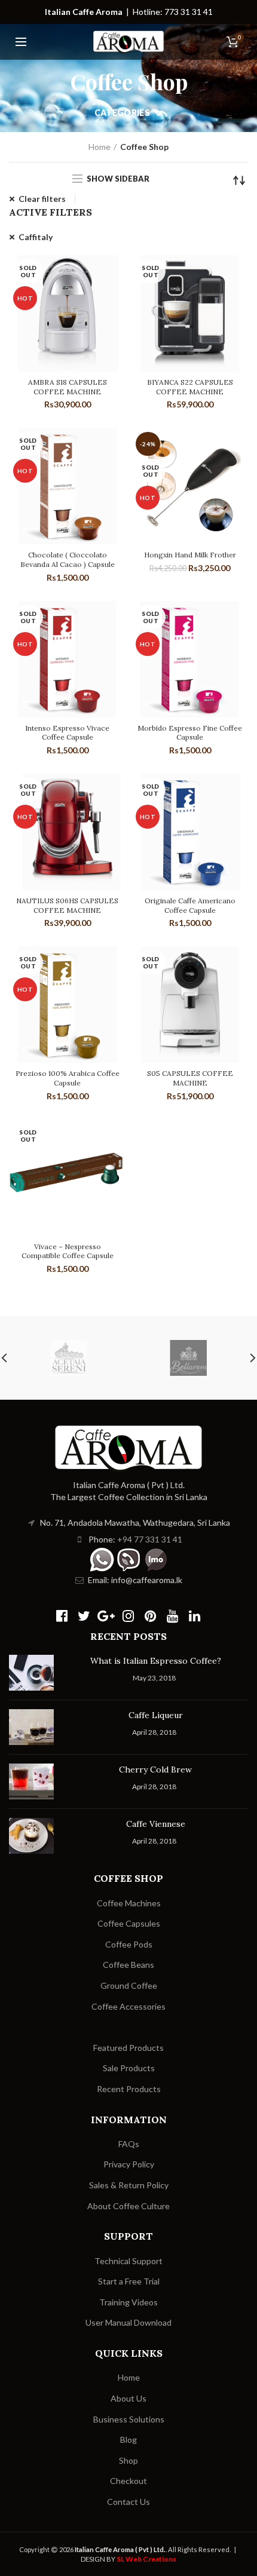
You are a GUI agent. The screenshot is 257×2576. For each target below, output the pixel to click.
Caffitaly (36, 237)
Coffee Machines (129, 1903)
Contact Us (128, 2502)
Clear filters (42, 199)
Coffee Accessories (128, 2006)
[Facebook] (62, 1616)
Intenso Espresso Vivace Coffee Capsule (67, 733)
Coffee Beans (128, 1965)
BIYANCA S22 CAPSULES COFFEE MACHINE (190, 387)
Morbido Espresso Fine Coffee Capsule (190, 733)
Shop (128, 2460)
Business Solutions (129, 2419)
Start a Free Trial (129, 2281)
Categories (122, 113)
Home (100, 147)
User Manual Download (128, 2322)
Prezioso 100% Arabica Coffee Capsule (68, 1078)
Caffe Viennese (156, 1824)
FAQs (129, 2144)
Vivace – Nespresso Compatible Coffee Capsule (68, 1251)
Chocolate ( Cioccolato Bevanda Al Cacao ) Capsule (68, 559)
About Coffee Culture (128, 2206)
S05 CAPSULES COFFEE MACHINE (190, 1078)
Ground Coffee (129, 1985)
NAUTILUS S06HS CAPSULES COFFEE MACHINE (67, 905)
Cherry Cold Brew (155, 1770)
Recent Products (129, 2089)
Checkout (128, 2481)
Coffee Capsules (129, 1923)
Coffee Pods (129, 1944)
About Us (128, 2398)
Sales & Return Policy (129, 2185)
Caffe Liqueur (156, 1715)
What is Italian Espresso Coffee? (156, 1661)
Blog (128, 2439)
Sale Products (129, 2068)
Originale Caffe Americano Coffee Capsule (190, 905)
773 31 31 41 (189, 12)
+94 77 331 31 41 (150, 1539)
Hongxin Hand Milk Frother (190, 555)
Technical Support (128, 2261)
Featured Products (128, 2048)
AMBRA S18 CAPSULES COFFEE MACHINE (68, 387)
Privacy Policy (129, 2164)
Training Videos (128, 2302)
